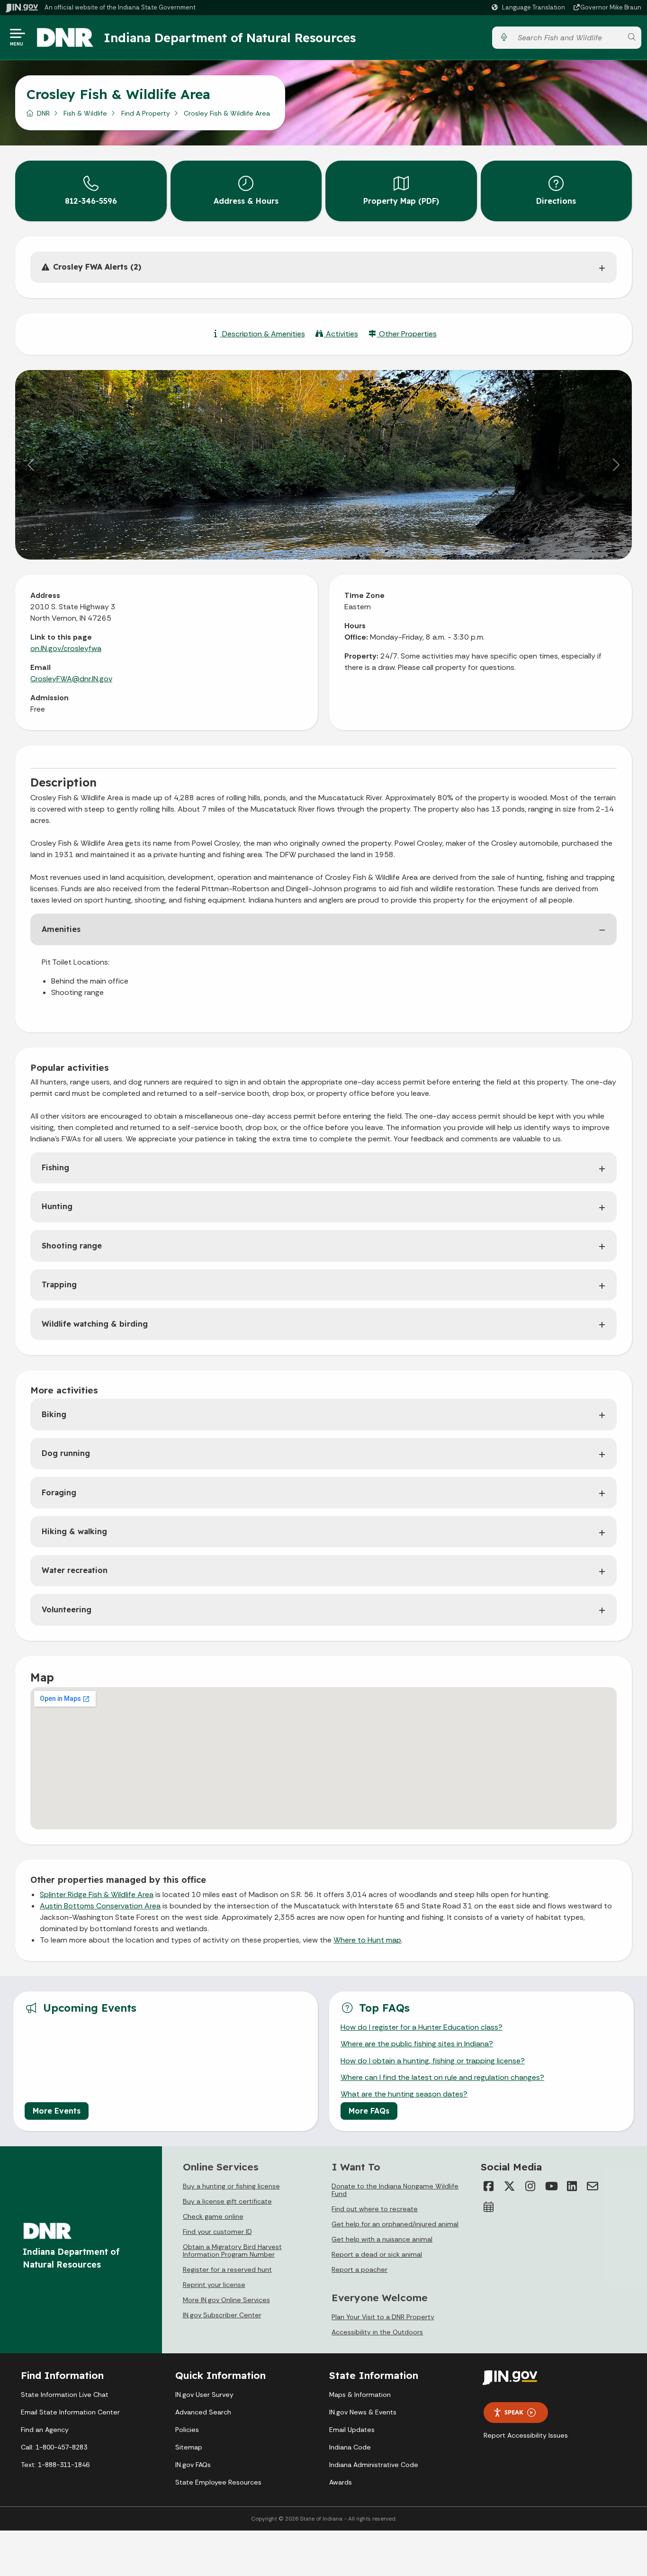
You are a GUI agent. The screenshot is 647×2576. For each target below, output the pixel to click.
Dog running (66, 1453)
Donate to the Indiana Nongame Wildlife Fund (395, 2190)
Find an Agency (45, 2430)
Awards (341, 2482)
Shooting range (72, 1246)
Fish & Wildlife (85, 113)
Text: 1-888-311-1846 (55, 2465)
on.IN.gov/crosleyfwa (66, 648)
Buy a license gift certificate (227, 2201)
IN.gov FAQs (193, 2465)
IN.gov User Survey (204, 2395)
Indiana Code (350, 2447)
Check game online (213, 2216)
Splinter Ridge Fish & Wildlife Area (97, 1894)
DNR (43, 113)
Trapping (59, 1284)
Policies (187, 2430)
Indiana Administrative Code (374, 2465)
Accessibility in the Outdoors (377, 2332)
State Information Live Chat (65, 2395)
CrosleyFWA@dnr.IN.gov (71, 679)
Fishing (55, 1167)
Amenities (61, 929)
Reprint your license (214, 2285)
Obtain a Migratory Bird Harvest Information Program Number (232, 2251)
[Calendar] (488, 2207)
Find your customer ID (217, 2232)
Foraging (59, 1492)
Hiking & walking (74, 1531)
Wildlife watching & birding (95, 1324)
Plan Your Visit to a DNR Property (383, 2317)
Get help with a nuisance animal (382, 2239)
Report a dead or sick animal (377, 2254)
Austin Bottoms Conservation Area (100, 1906)
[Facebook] (488, 2186)
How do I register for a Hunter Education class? (422, 2027)
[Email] (593, 2186)
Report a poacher (359, 2269)
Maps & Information (360, 2395)
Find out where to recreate (375, 2209)
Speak (514, 2412)
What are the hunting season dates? (404, 2094)
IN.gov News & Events (363, 2412)
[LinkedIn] (572, 2186)
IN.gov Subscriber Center (222, 2315)
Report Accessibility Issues (526, 2435)
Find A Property (146, 113)
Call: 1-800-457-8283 (54, 2447)
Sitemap (189, 2447)
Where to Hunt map (367, 1940)
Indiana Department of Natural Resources (230, 37)
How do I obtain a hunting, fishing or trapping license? (433, 2061)
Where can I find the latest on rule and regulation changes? (442, 2077)
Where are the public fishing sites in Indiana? (417, 2044)
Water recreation (75, 1570)
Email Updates (352, 2430)
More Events (57, 2111)
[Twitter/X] (509, 2186)
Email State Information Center (70, 2412)
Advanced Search (203, 2412)
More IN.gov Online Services (226, 2300)
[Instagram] (530, 2186)
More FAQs (369, 2111)
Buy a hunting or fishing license (231, 2186)
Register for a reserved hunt (227, 2269)
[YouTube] (551, 2186)
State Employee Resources (218, 2482)
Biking (54, 1414)
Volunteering (67, 1609)
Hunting (57, 1206)
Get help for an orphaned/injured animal (395, 2224)
